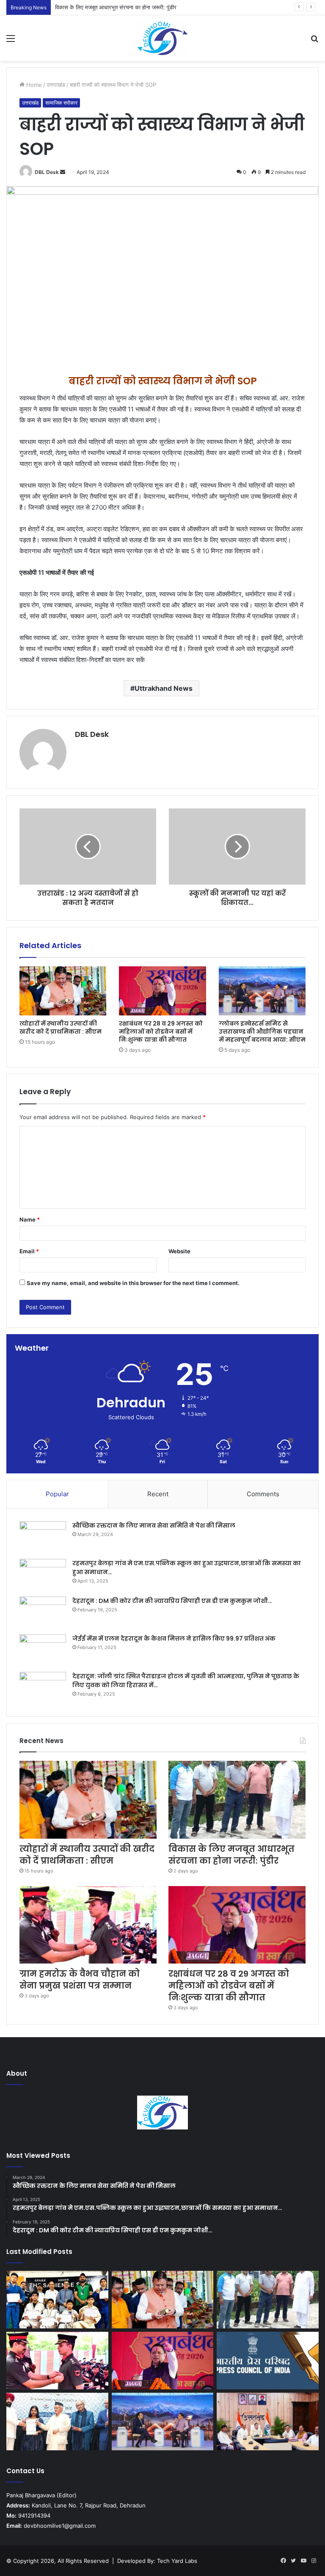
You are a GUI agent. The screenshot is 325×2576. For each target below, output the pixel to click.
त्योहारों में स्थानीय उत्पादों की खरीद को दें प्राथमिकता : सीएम (61, 1027)
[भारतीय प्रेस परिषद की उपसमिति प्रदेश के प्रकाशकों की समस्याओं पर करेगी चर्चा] (268, 2361)
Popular (57, 1494)
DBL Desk (47, 172)
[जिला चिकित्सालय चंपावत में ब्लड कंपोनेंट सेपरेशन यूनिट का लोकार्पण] (268, 2422)
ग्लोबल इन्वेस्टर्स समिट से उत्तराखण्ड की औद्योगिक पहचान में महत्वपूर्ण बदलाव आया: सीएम (262, 1032)
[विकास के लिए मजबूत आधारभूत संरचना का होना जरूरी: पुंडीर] (237, 1800)
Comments (263, 1494)
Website (179, 1251)
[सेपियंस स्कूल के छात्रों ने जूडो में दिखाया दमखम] (57, 2300)
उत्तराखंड (56, 85)
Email (29, 1251)
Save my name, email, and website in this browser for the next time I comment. (133, 1283)
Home (33, 85)
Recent (158, 1494)
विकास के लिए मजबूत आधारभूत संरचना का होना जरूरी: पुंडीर (116, 7)
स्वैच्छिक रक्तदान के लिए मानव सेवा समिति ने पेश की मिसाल (154, 1525)
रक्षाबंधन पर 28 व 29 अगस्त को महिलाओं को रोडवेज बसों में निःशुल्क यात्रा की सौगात (161, 1032)
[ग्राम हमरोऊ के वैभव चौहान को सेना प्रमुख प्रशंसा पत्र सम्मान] (88, 1925)
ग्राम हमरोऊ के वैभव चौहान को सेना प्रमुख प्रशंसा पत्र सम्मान (80, 1980)
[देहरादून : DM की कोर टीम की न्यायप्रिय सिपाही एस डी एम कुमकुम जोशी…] (43, 1612)
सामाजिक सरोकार (61, 103)
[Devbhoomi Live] (162, 38)
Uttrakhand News (164, 688)
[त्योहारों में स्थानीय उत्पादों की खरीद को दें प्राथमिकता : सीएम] (63, 991)
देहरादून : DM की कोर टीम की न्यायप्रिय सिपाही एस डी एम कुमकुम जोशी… (172, 1601)
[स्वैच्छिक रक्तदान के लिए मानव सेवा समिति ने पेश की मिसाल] (43, 1537)
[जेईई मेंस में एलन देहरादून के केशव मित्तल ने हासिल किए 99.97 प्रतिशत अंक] (43, 1650)
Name (30, 1219)
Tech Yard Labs (177, 2561)
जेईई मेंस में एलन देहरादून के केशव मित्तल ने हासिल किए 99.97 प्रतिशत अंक (174, 1638)
